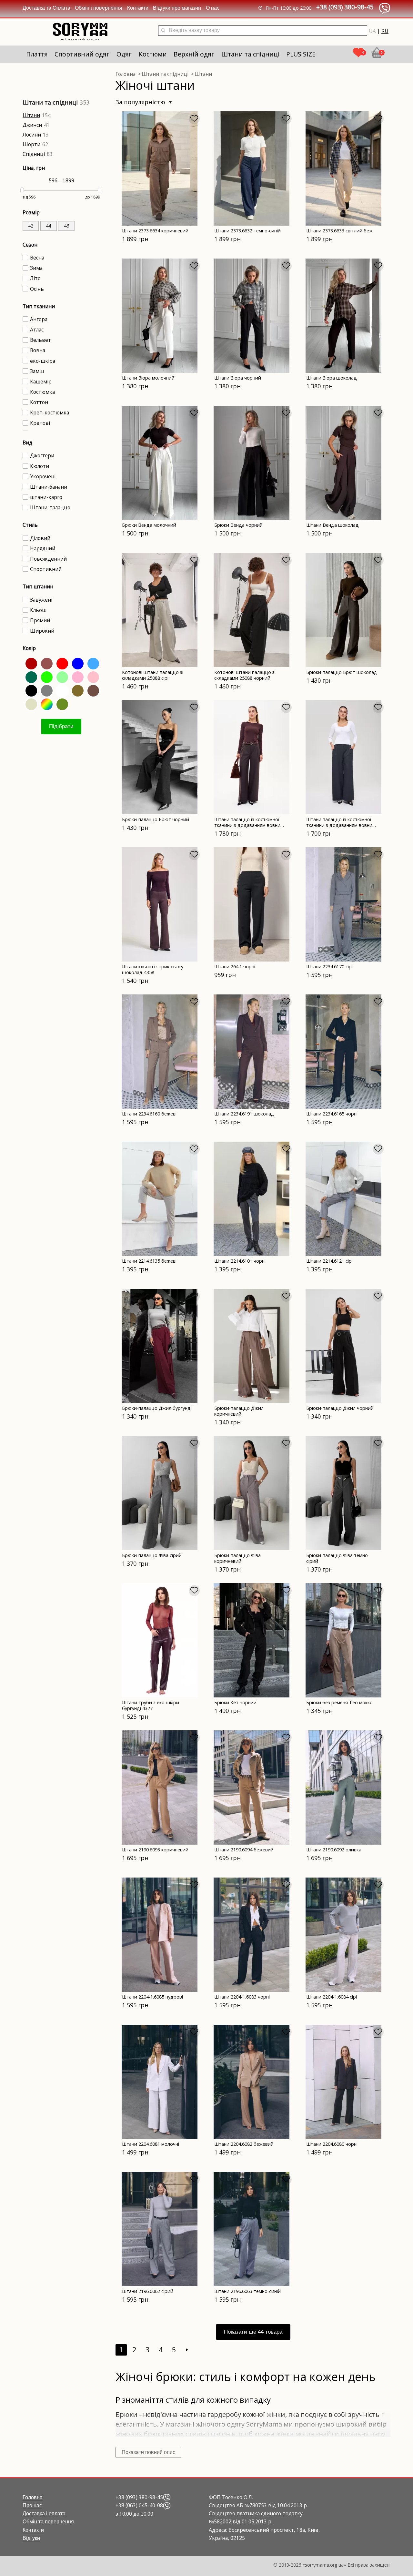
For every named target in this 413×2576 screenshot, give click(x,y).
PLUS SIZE (301, 54)
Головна (33, 2497)
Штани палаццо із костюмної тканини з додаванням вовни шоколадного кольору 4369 (247, 825)
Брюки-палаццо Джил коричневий (239, 1411)
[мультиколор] (46, 703)
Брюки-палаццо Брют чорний (156, 819)
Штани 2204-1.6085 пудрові (152, 1997)
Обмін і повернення (99, 8)
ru (385, 31)
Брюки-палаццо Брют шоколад (342, 672)
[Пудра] (77, 676)
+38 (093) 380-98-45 (345, 7)
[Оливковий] (61, 703)
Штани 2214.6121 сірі (329, 1261)
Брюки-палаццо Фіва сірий (152, 1555)
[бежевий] (30, 703)
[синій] (77, 663)
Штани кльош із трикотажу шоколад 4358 (153, 969)
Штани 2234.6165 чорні (332, 1114)
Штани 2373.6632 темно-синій (247, 231)
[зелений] (46, 676)
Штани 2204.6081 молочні (151, 2144)
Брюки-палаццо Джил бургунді (157, 1408)
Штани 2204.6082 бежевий (244, 2144)
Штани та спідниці (250, 54)
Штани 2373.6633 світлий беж (339, 231)
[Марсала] (46, 663)
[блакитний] (92, 663)
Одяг (124, 54)
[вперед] (187, 2350)
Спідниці (34, 154)
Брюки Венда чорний (238, 525)
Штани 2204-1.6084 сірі (332, 1997)
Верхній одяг (194, 54)
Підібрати (61, 726)
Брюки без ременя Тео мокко (339, 1702)
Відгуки (31, 2538)
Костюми (153, 54)
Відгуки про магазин (177, 8)
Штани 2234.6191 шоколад (244, 1114)
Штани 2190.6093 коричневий (155, 1850)
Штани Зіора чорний (238, 378)
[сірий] (46, 690)
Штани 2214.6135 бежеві (149, 1261)
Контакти (138, 8)
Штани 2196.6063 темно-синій (247, 2291)
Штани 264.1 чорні (235, 967)
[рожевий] (92, 676)
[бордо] (30, 663)
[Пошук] (163, 31)
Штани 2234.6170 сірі (329, 967)
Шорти (31, 144)
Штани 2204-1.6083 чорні (242, 1997)
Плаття (37, 54)
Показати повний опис (148, 2452)
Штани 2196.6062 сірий (148, 2291)
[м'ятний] (61, 676)
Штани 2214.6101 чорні (240, 1261)
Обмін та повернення (48, 2522)
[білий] (61, 690)
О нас (213, 8)
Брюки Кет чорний (235, 1702)
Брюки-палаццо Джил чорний (340, 1408)
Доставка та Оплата (46, 8)
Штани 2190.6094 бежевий (244, 1850)
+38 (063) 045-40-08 (139, 2505)
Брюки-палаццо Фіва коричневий (237, 1558)
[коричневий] (92, 690)
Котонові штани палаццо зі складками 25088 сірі (153, 675)
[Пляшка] (30, 676)
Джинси (32, 125)
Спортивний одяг (82, 54)
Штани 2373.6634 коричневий (155, 231)
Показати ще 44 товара (253, 2332)
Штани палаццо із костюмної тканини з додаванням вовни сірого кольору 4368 (339, 825)
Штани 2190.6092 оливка (334, 1850)
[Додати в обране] (194, 119)
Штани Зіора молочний (148, 378)
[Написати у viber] (167, 2497)
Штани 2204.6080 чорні (332, 2144)
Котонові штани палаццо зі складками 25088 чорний (245, 675)
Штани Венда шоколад (332, 525)
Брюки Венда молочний (149, 525)
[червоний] (61, 663)
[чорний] (30, 690)
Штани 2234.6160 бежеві (149, 1114)
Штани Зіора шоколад (332, 378)
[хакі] (77, 690)
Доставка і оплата (44, 2514)
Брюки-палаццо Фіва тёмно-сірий (338, 1558)
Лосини (32, 135)
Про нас (32, 2505)
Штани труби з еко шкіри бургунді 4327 (151, 1705)
